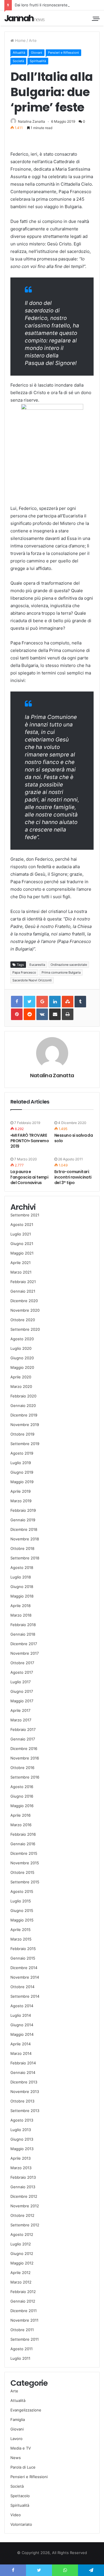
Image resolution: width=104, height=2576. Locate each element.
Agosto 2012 (22, 2234)
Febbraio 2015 (23, 1949)
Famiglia (18, 2420)
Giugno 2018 (22, 1587)
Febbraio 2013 (23, 2177)
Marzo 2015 (21, 1939)
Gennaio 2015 (23, 1958)
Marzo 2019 (21, 1501)
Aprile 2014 (21, 2044)
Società (18, 61)
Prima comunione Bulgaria (61, 972)
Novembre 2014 (25, 1977)
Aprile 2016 (21, 1815)
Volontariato (21, 2524)
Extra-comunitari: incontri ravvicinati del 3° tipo (73, 1177)
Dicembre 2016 (24, 1749)
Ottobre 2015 (22, 1872)
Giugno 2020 (22, 1358)
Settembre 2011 (25, 2339)
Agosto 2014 (22, 2006)
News (16, 2458)
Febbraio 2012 (23, 2292)
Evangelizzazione (26, 2410)
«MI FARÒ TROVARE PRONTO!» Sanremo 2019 (30, 1141)
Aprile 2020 (21, 1377)
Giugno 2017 (22, 1691)
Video (16, 2515)
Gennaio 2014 (23, 2072)
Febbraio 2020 (23, 1396)
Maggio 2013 (22, 2149)
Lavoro (16, 2439)
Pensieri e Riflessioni (63, 53)
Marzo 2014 (21, 2053)
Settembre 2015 (25, 1882)
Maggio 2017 (22, 1701)
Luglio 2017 (21, 1682)
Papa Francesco (24, 972)
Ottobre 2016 (22, 1768)
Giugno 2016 (22, 1796)
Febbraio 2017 (23, 1729)
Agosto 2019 (22, 1453)
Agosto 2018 (22, 1567)
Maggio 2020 (22, 1367)
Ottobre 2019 (22, 1434)
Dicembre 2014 (24, 1968)
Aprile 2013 (21, 2158)
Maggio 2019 (22, 1482)
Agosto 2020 (22, 1339)
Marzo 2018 (21, 1615)
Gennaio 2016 (23, 1844)
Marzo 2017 (21, 1720)
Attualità (19, 53)
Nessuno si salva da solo (74, 1138)
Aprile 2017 (20, 1710)
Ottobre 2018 (22, 1548)
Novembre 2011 (24, 2320)
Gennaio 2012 (23, 2301)
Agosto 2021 (22, 1224)
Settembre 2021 (25, 1215)
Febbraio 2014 (23, 2063)
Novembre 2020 (25, 1310)
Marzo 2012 (21, 2282)
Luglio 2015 (21, 1901)
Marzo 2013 (21, 2168)
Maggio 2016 (22, 1806)
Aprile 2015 (21, 1930)
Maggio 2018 (22, 1596)
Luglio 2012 (21, 2244)
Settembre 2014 (25, 1996)
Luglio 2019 (21, 1463)
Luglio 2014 (21, 2015)
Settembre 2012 (25, 2225)
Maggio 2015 (22, 1920)
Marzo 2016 (21, 1825)
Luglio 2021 (21, 1234)
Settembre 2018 (25, 1558)
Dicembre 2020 (24, 1301)
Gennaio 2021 (23, 1291)
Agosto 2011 (22, 2349)
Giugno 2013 (22, 2139)
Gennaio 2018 (23, 1634)
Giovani (37, 53)
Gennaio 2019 (23, 1520)
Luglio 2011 (20, 2358)
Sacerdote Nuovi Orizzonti (32, 980)
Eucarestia (37, 965)
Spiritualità (38, 61)
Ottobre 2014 (22, 1987)
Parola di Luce (23, 2467)
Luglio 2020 (21, 1348)
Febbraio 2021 (23, 1282)
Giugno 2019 (22, 1472)
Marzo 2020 (21, 1386)
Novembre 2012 (25, 2206)
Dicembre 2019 (24, 1415)
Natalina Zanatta (31, 121)
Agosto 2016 (22, 1787)
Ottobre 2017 (22, 1663)
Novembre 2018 (25, 1539)
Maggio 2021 (22, 1253)
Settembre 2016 (25, 1777)
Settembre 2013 (25, 2111)
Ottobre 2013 (22, 2101)
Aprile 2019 (21, 1491)
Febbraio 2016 (23, 1834)
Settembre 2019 (25, 1444)
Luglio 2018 (21, 1577)
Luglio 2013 (21, 2130)
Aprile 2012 (21, 2273)
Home (20, 40)
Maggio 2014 (22, 2034)
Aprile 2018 (21, 1606)
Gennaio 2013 (23, 2187)
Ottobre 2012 (22, 2215)
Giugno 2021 (22, 1244)
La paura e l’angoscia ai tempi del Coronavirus (29, 1177)
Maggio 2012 (22, 2263)
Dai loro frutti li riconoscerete (41, 5)
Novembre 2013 (25, 2092)
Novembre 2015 (25, 1863)
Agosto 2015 (22, 1891)
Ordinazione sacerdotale (69, 965)
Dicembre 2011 (24, 2311)
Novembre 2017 (25, 1653)
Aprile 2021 (21, 1263)
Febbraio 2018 (23, 1625)
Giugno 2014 (22, 2025)
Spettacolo (20, 2496)
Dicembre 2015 (24, 1853)
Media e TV (21, 2448)
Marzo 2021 (21, 1272)
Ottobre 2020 (23, 1320)
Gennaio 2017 (23, 1739)
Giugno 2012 (22, 2253)
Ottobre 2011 (22, 2330)
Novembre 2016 (25, 1758)
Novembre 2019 (25, 1425)
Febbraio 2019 (23, 1510)
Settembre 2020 (25, 1329)
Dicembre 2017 (24, 1644)
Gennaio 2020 (23, 1406)
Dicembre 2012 (24, 2196)
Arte (33, 40)
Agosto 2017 (22, 1672)
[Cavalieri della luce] (25, 18)
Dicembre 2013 (24, 2082)
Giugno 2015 (22, 1910)
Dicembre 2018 (24, 1529)
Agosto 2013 (22, 2120)
